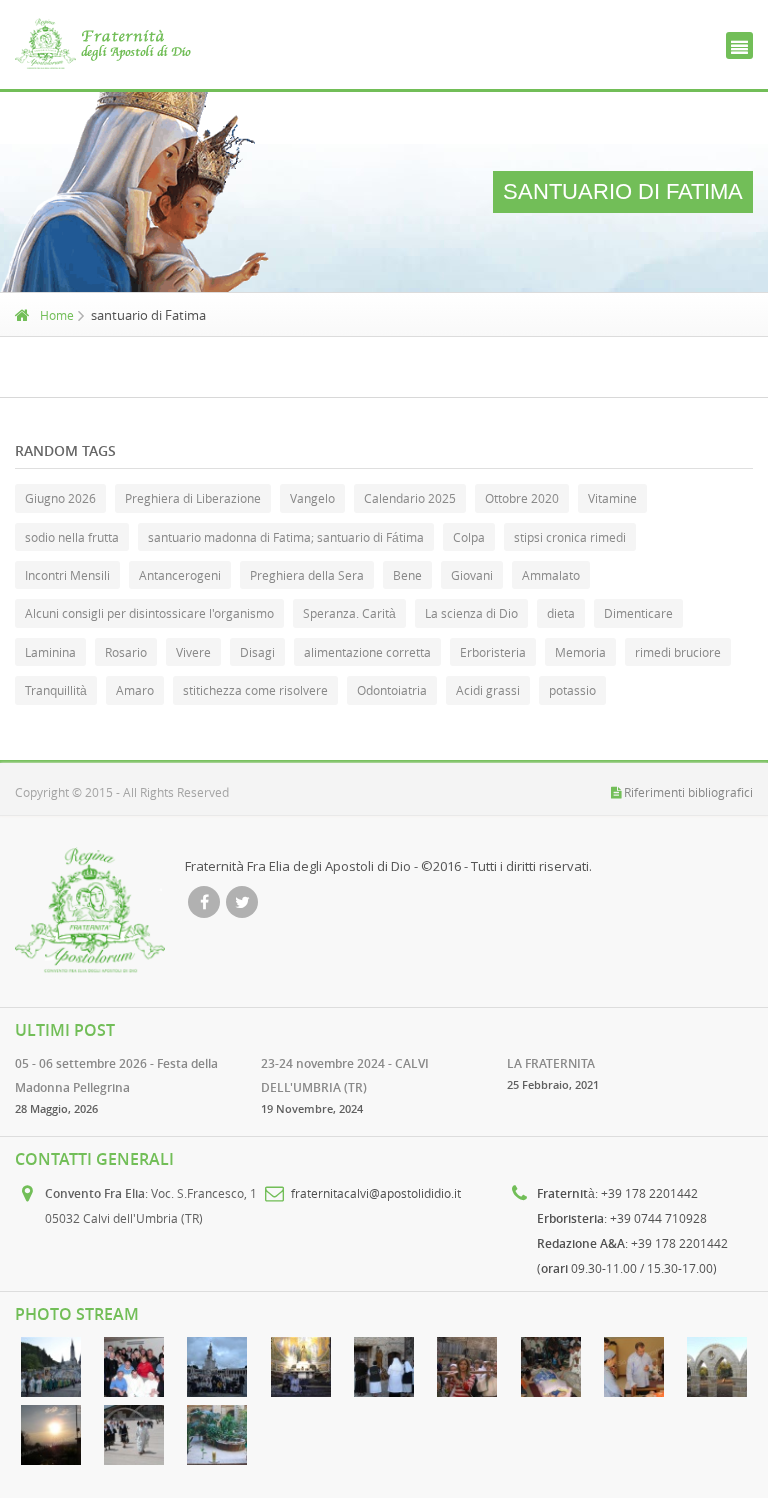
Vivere (193, 652)
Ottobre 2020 (522, 498)
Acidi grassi (488, 690)
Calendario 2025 (410, 498)
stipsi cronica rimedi (570, 537)
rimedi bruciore (678, 652)
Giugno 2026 (60, 498)
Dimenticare (638, 613)
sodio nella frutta (72, 537)
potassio (572, 690)
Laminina (50, 652)
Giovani (472, 575)
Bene (407, 575)
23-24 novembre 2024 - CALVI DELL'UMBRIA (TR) (345, 1075)
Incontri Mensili (67, 575)
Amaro (135, 690)
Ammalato (551, 575)
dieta (561, 613)
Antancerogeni (180, 575)
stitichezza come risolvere (255, 690)
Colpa (469, 537)
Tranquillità (56, 690)
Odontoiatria (392, 690)
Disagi (257, 652)
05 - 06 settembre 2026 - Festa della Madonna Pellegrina (116, 1075)
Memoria (580, 652)
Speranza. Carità (349, 613)
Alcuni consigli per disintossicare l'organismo (149, 613)
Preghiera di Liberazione (193, 498)
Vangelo (312, 498)
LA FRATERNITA (551, 1063)
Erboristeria (493, 652)
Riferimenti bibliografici (688, 792)
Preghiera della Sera (307, 575)
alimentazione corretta (367, 652)
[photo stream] (51, 1367)
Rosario (126, 652)
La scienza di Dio (471, 613)
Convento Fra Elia (95, 1193)
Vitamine (612, 498)
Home (57, 315)
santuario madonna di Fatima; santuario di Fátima (286, 537)
